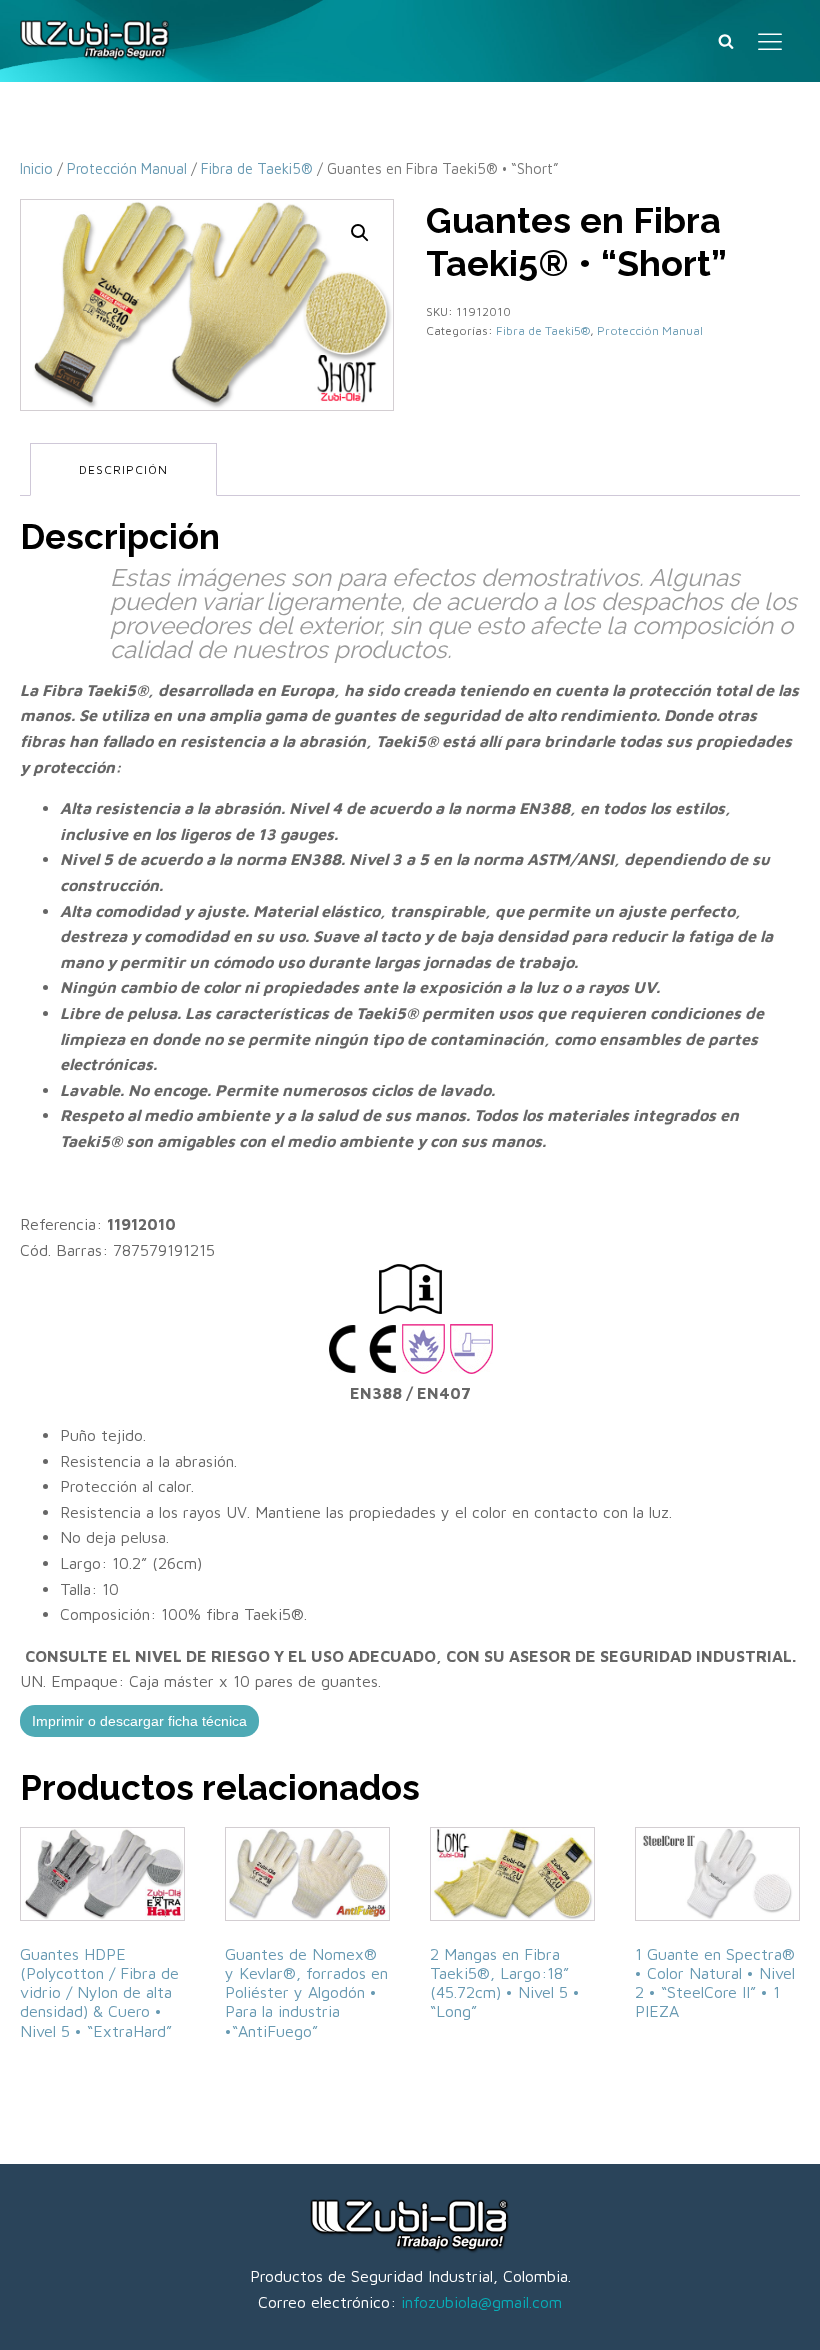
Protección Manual (127, 168)
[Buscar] (726, 41)
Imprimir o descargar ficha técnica (139, 1721)
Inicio (36, 168)
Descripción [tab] (123, 469)
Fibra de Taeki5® (257, 168)
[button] (360, 233)
